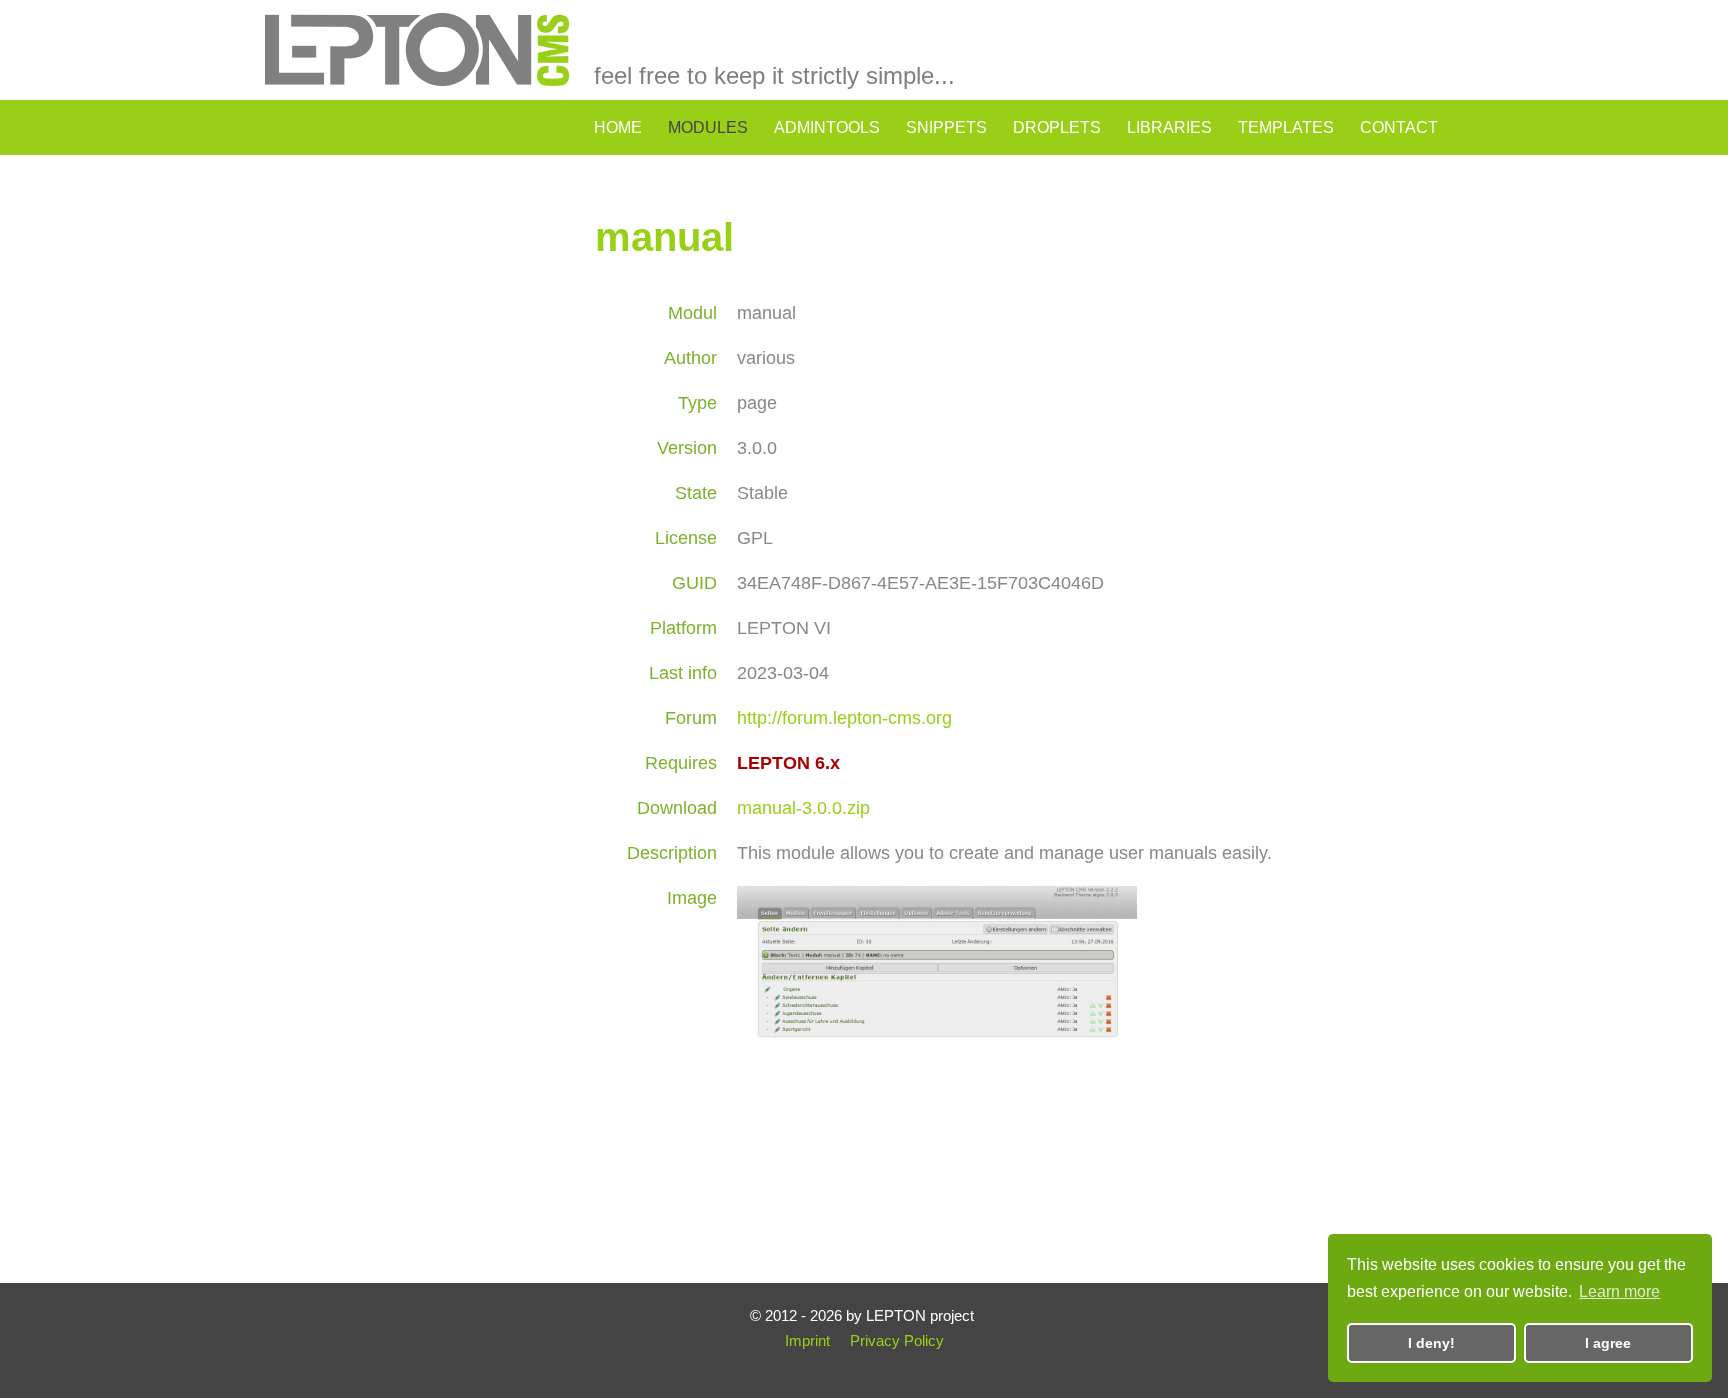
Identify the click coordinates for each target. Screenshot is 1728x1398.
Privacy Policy (897, 1340)
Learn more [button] (1619, 1291)
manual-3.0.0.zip (803, 808)
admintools (827, 127)
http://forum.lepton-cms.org (844, 718)
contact (1399, 127)
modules (708, 127)
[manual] (937, 1200)
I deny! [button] (1431, 1343)
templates (1286, 127)
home (618, 127)
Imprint (807, 1340)
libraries (1169, 127)
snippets (946, 127)
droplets (1057, 127)
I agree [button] (1608, 1343)
